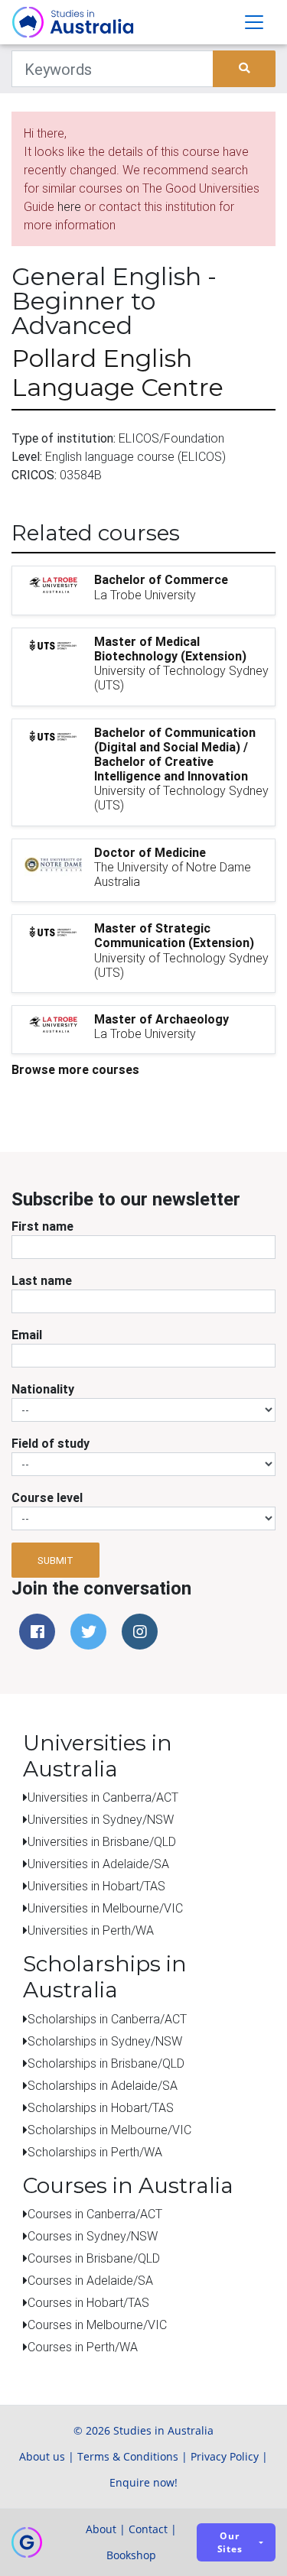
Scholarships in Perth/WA (95, 2152)
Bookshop (131, 2555)
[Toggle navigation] (254, 22)
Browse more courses (75, 1069)
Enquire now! (143, 2482)
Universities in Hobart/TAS (96, 1886)
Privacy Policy (225, 2456)
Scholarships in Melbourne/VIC (109, 2130)
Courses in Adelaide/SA (90, 2280)
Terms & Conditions (128, 2456)
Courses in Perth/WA (83, 2347)
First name (42, 1226)
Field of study (51, 1443)
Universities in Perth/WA (91, 1930)
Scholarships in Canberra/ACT (107, 2019)
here (69, 206)
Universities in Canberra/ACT (103, 1797)
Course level (47, 1497)
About (101, 2529)
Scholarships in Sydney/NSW (105, 2041)
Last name (42, 1280)
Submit (55, 1561)
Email (27, 1335)
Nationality (43, 1389)
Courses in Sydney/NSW (93, 2236)
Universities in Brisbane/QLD (102, 1841)
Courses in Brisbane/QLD (94, 2258)
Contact (148, 2529)
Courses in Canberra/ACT (95, 2214)
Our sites (230, 2542)
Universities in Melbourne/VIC (105, 1908)
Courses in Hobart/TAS (88, 2302)
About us (42, 2456)
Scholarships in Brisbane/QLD (106, 2063)
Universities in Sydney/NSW (101, 1819)
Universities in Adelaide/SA (98, 1864)
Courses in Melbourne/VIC (97, 2325)
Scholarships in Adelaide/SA (103, 2085)
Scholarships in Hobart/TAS (101, 2107)
